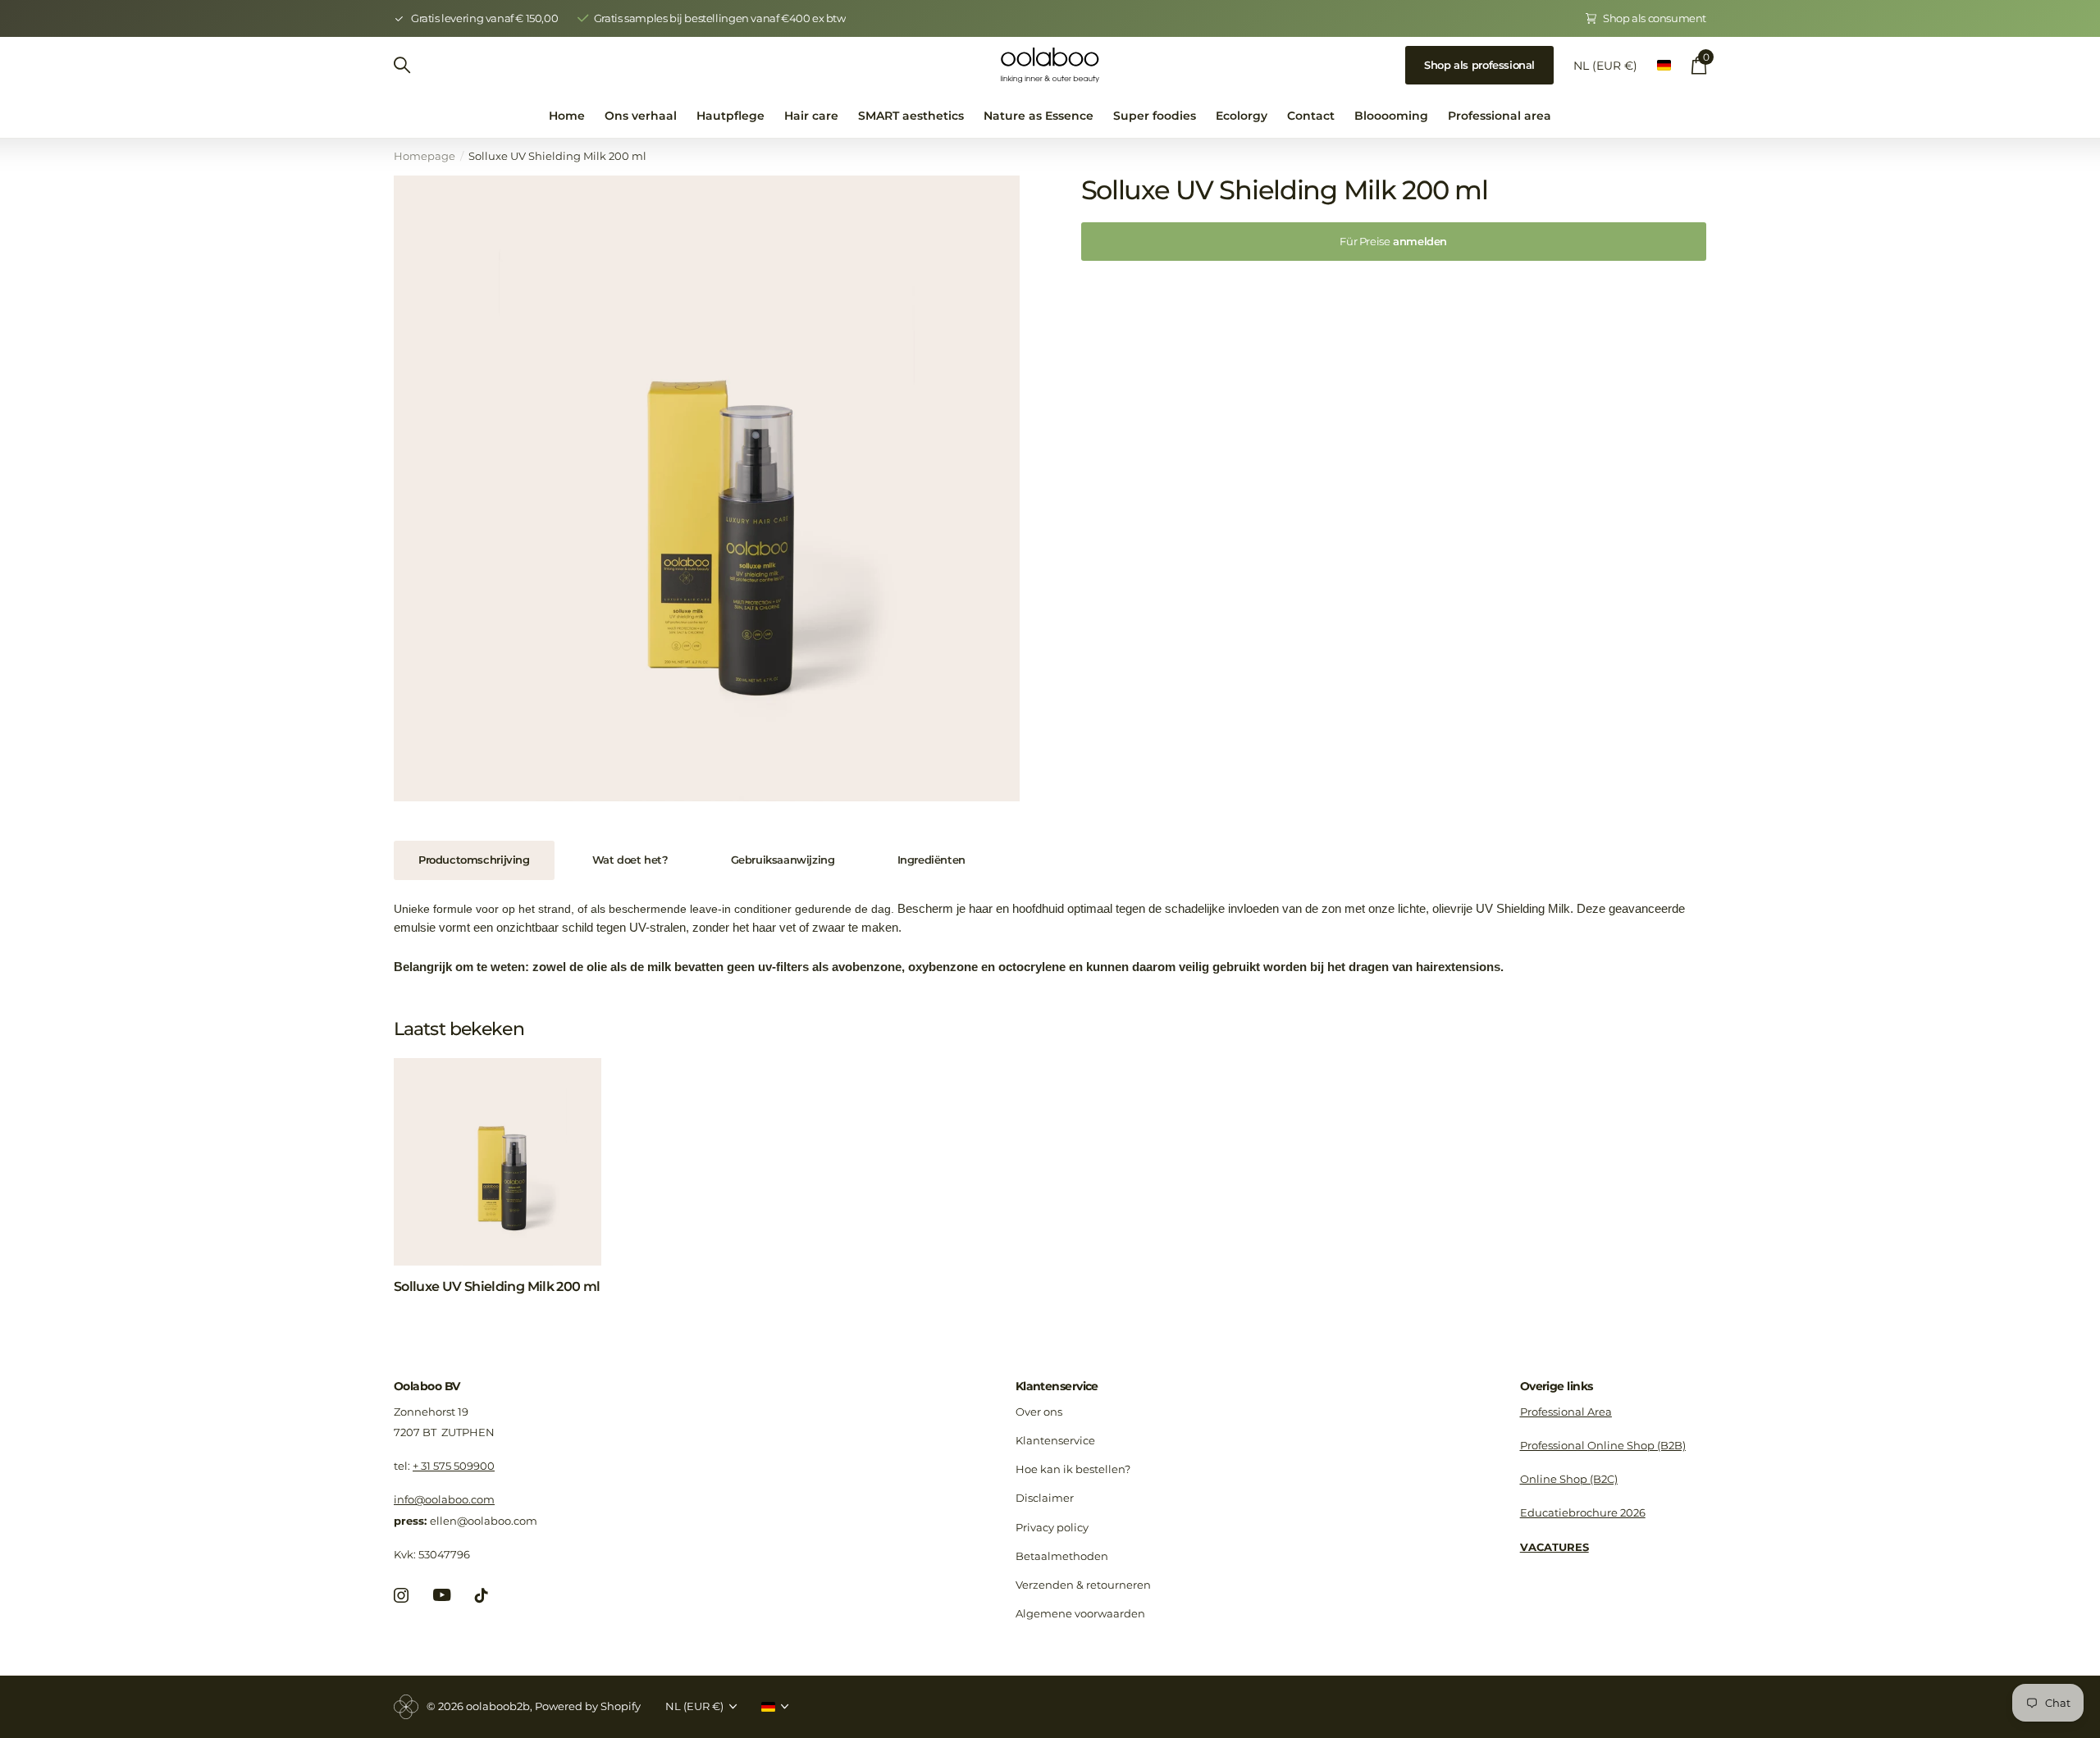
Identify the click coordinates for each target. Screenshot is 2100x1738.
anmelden (1393, 241)
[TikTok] (482, 1595)
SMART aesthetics (911, 116)
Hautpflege (730, 116)
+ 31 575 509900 (454, 1466)
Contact (1311, 116)
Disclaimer (1045, 1498)
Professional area (1500, 116)
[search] (402, 65)
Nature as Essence (1039, 116)
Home (567, 116)
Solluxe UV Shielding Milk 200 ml (497, 1286)
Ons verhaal (641, 116)
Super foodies (1155, 116)
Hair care (811, 116)
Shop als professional (1479, 65)
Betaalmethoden (1062, 1556)
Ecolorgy (1242, 116)
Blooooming (1391, 116)
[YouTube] (442, 1595)
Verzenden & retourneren (1083, 1585)
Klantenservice (1057, 1386)
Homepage (425, 156)
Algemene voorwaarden (1080, 1613)
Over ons (1039, 1412)
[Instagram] (401, 1595)
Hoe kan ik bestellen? (1073, 1469)
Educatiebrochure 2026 (1583, 1512)
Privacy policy (1052, 1527)
